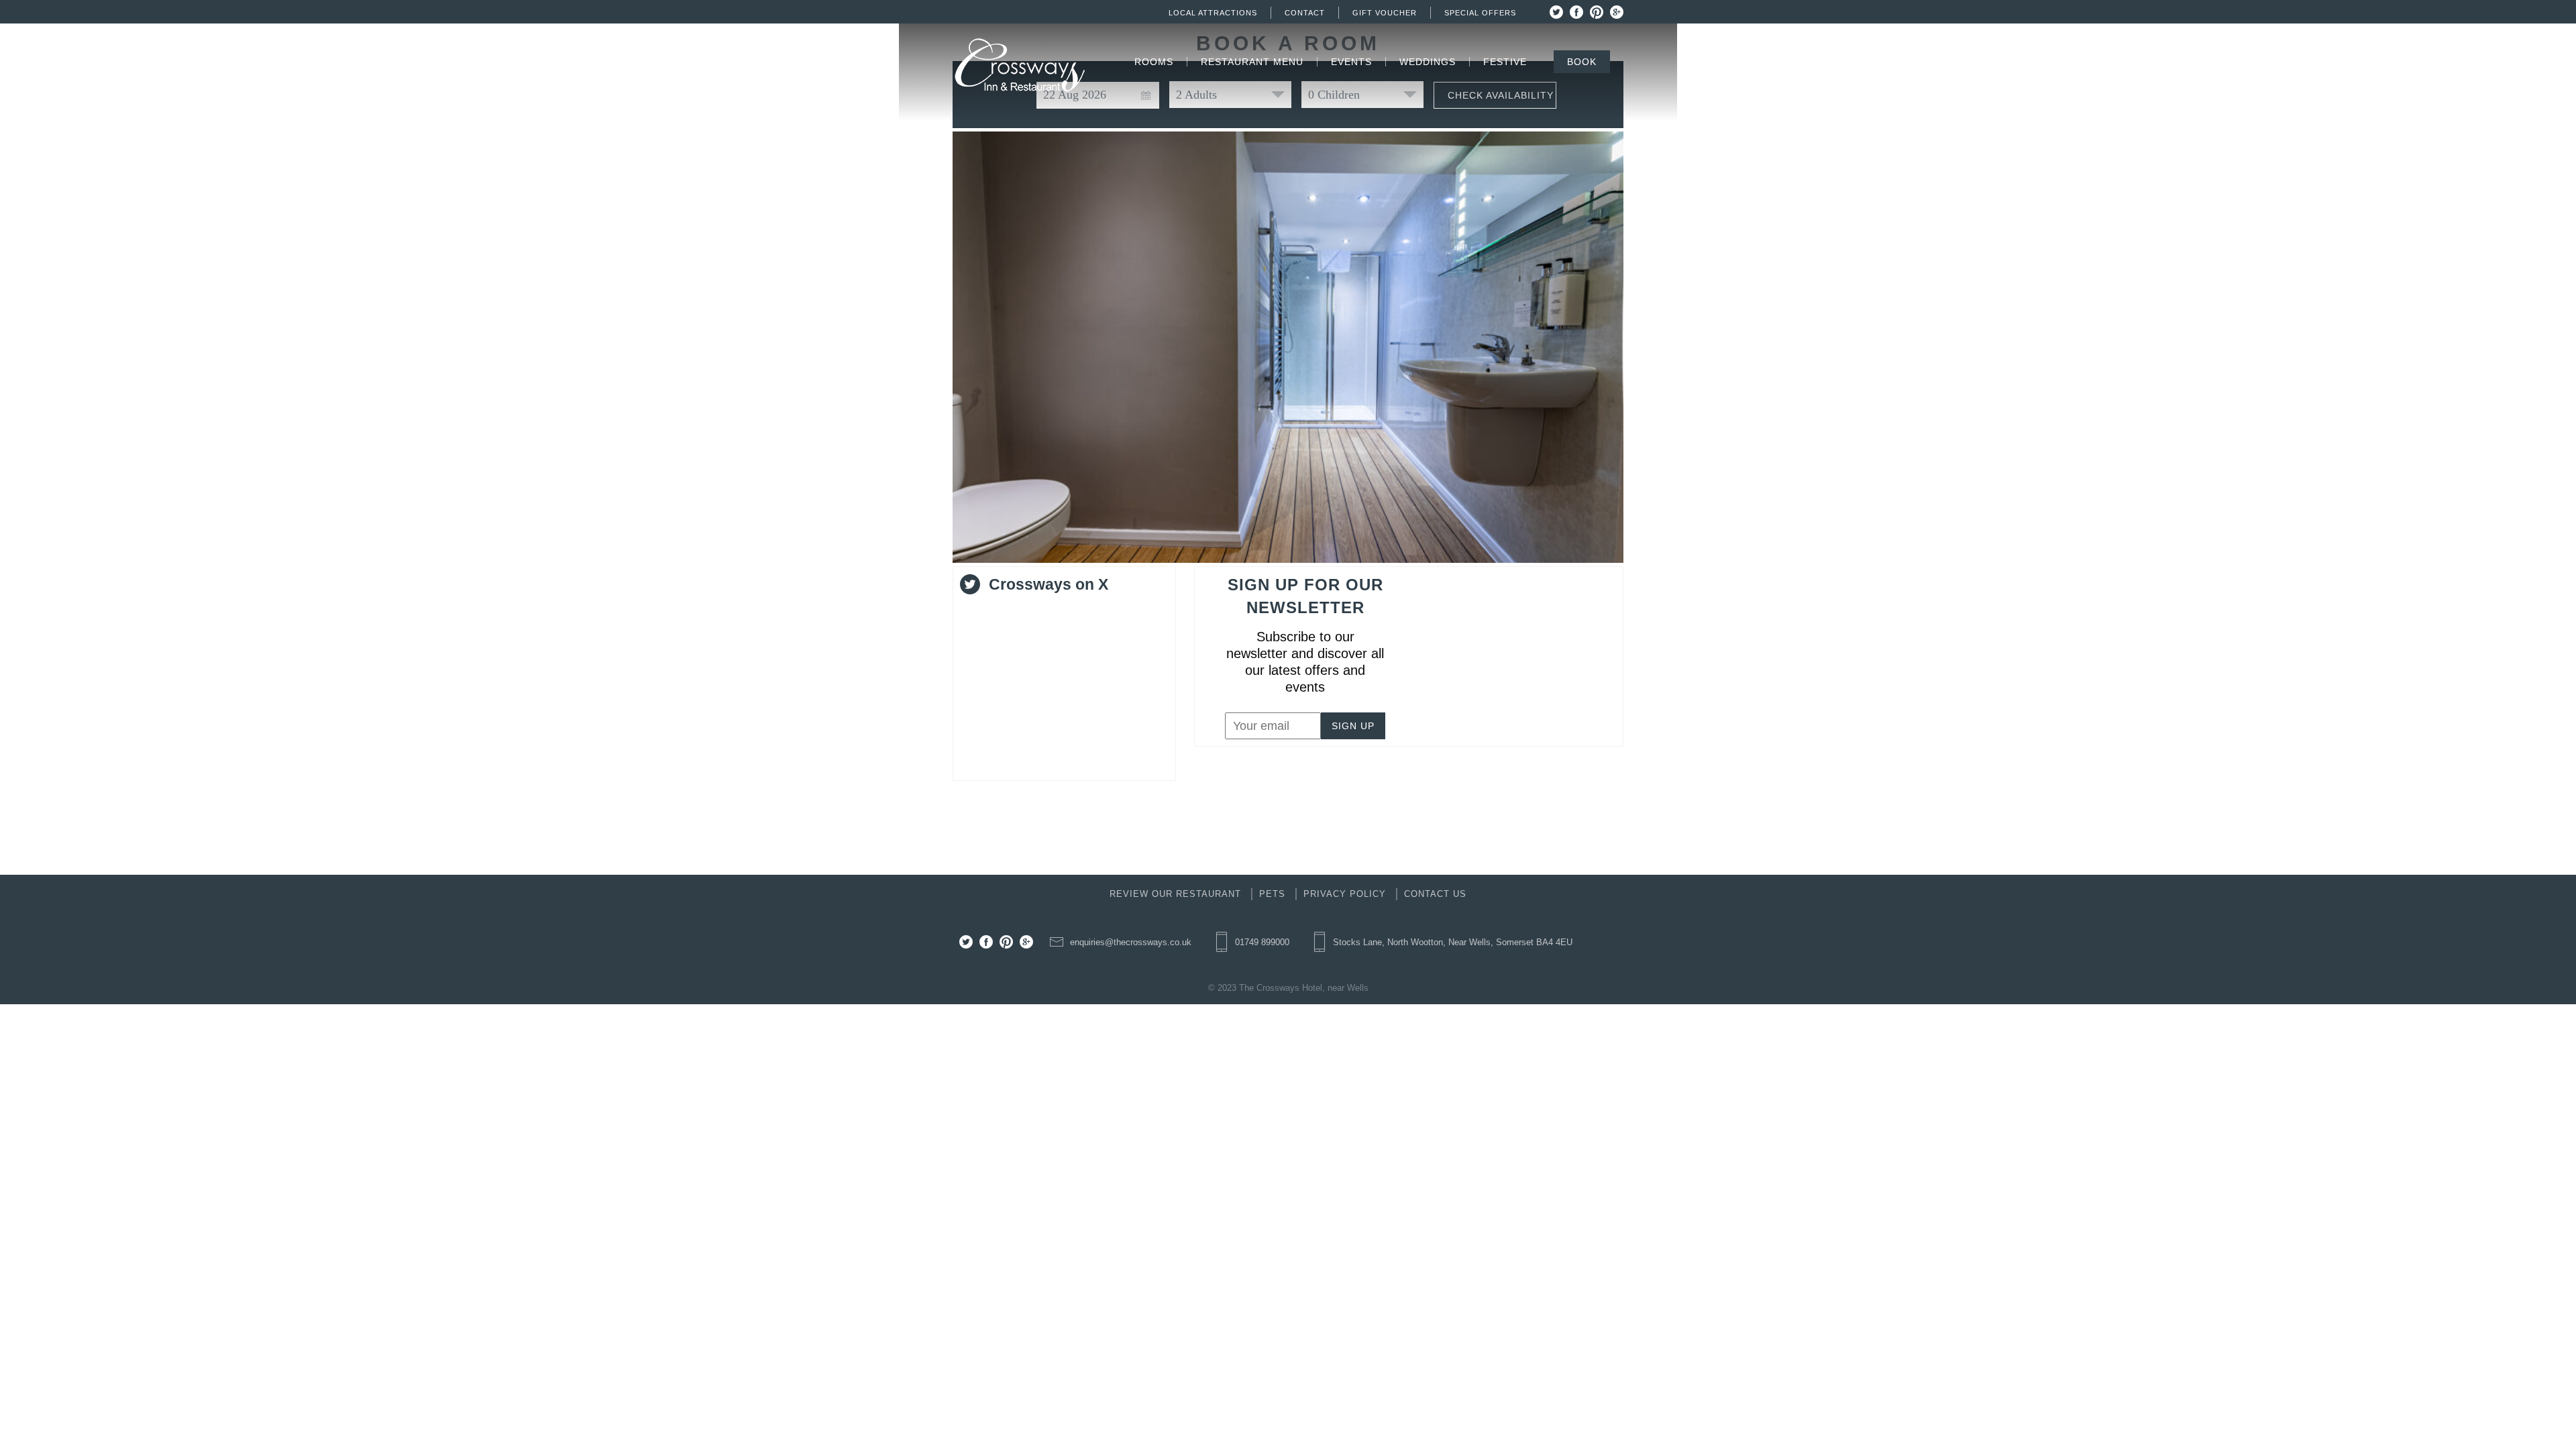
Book (1582, 62)
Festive (1505, 62)
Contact (1305, 13)
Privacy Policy (1345, 894)
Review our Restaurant (1175, 894)
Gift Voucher (1385, 13)
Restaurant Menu (1252, 62)
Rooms (1154, 62)
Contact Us (1435, 894)
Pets (1272, 894)
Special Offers (1480, 13)
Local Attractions (1213, 13)
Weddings (1428, 62)
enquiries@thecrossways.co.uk (1131, 942)
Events (1351, 62)
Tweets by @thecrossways (1031, 611)
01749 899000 (1262, 942)
